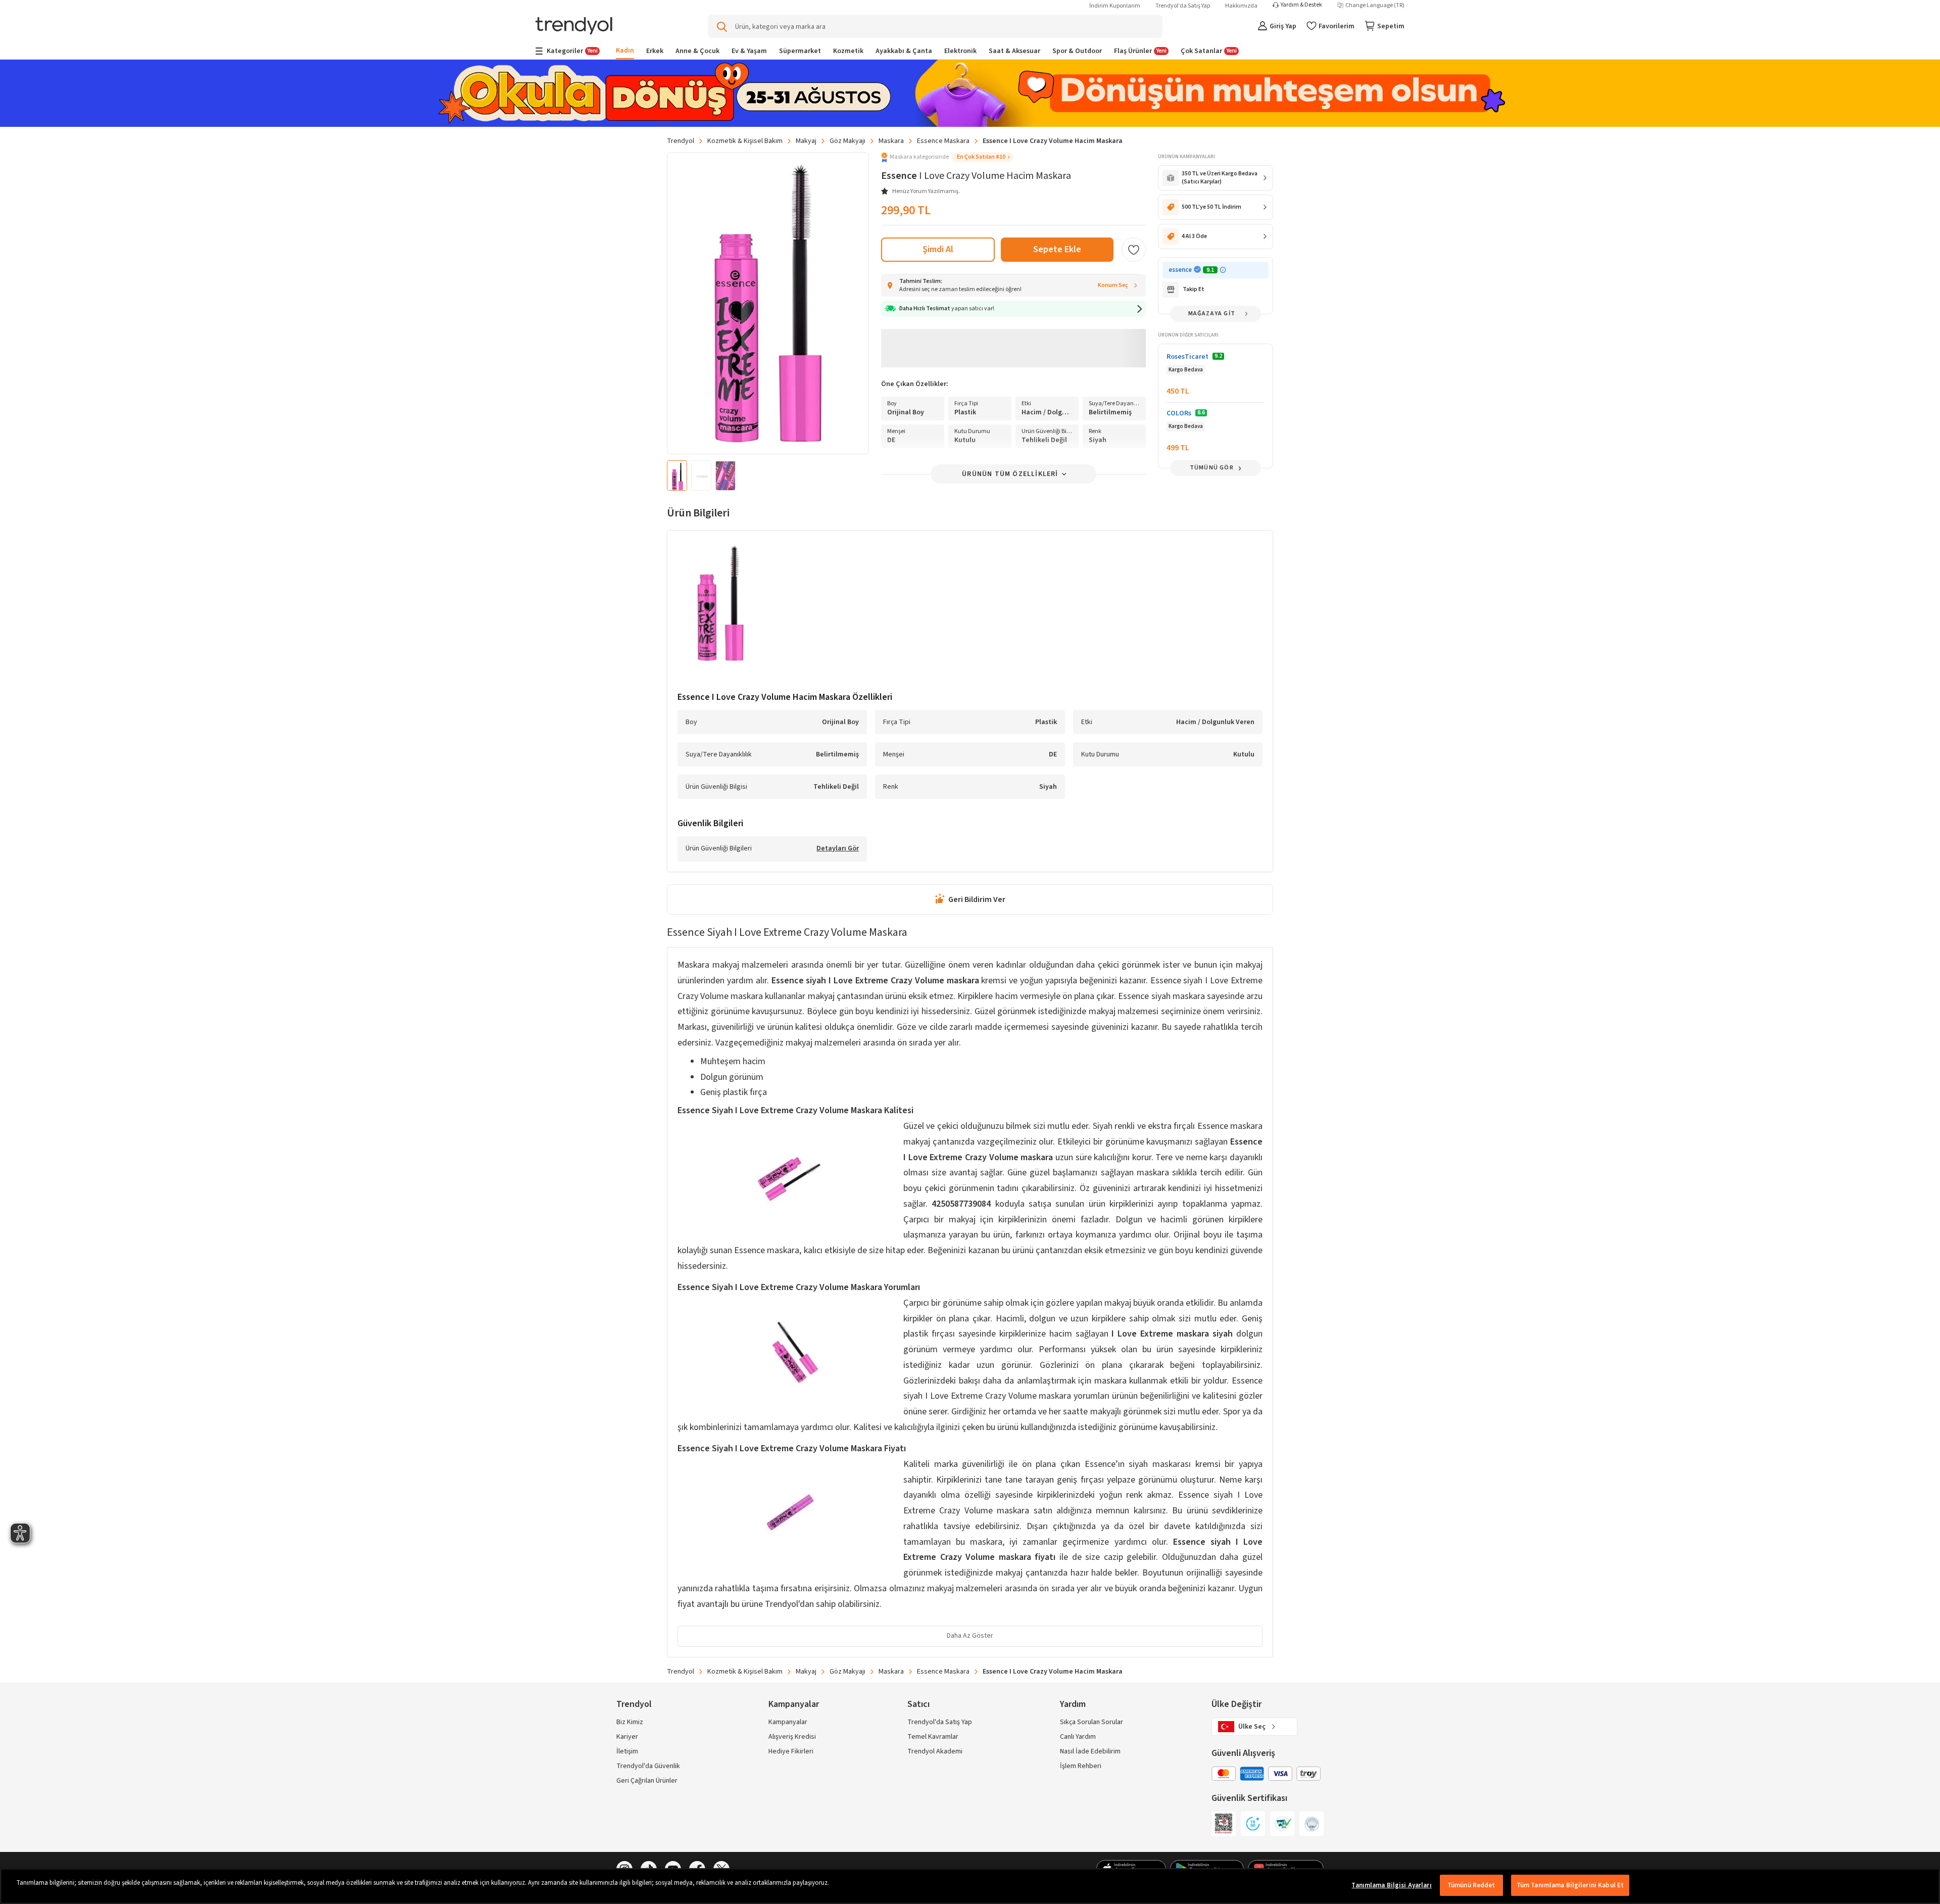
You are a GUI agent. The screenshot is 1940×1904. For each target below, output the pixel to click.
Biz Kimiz (630, 1722)
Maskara (891, 141)
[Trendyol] (574, 27)
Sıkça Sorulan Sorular (1092, 1722)
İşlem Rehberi (1081, 1766)
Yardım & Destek (1301, 5)
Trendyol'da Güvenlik (648, 1766)
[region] (970, 1886)
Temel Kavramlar (933, 1737)
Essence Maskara (943, 141)
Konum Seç (1113, 285)
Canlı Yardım (1078, 1737)
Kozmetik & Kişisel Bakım (745, 141)
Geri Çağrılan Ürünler (647, 1781)
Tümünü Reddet (1471, 1885)
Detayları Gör (838, 849)
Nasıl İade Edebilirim (1090, 1751)
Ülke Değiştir (1236, 1704)
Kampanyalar (788, 1722)
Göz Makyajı (847, 141)
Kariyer (627, 1737)
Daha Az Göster (970, 1636)
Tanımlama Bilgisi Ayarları (1391, 1885)
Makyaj (806, 141)
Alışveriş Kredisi (792, 1737)
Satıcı (918, 1704)
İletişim (627, 1751)
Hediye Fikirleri (791, 1751)
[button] (947, 157)
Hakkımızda (1241, 6)
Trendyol (681, 141)
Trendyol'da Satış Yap (1183, 6)
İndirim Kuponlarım (1115, 6)
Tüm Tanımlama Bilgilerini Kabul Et (1570, 1885)
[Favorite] (1134, 250)
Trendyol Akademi (935, 1751)
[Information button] (1223, 270)
